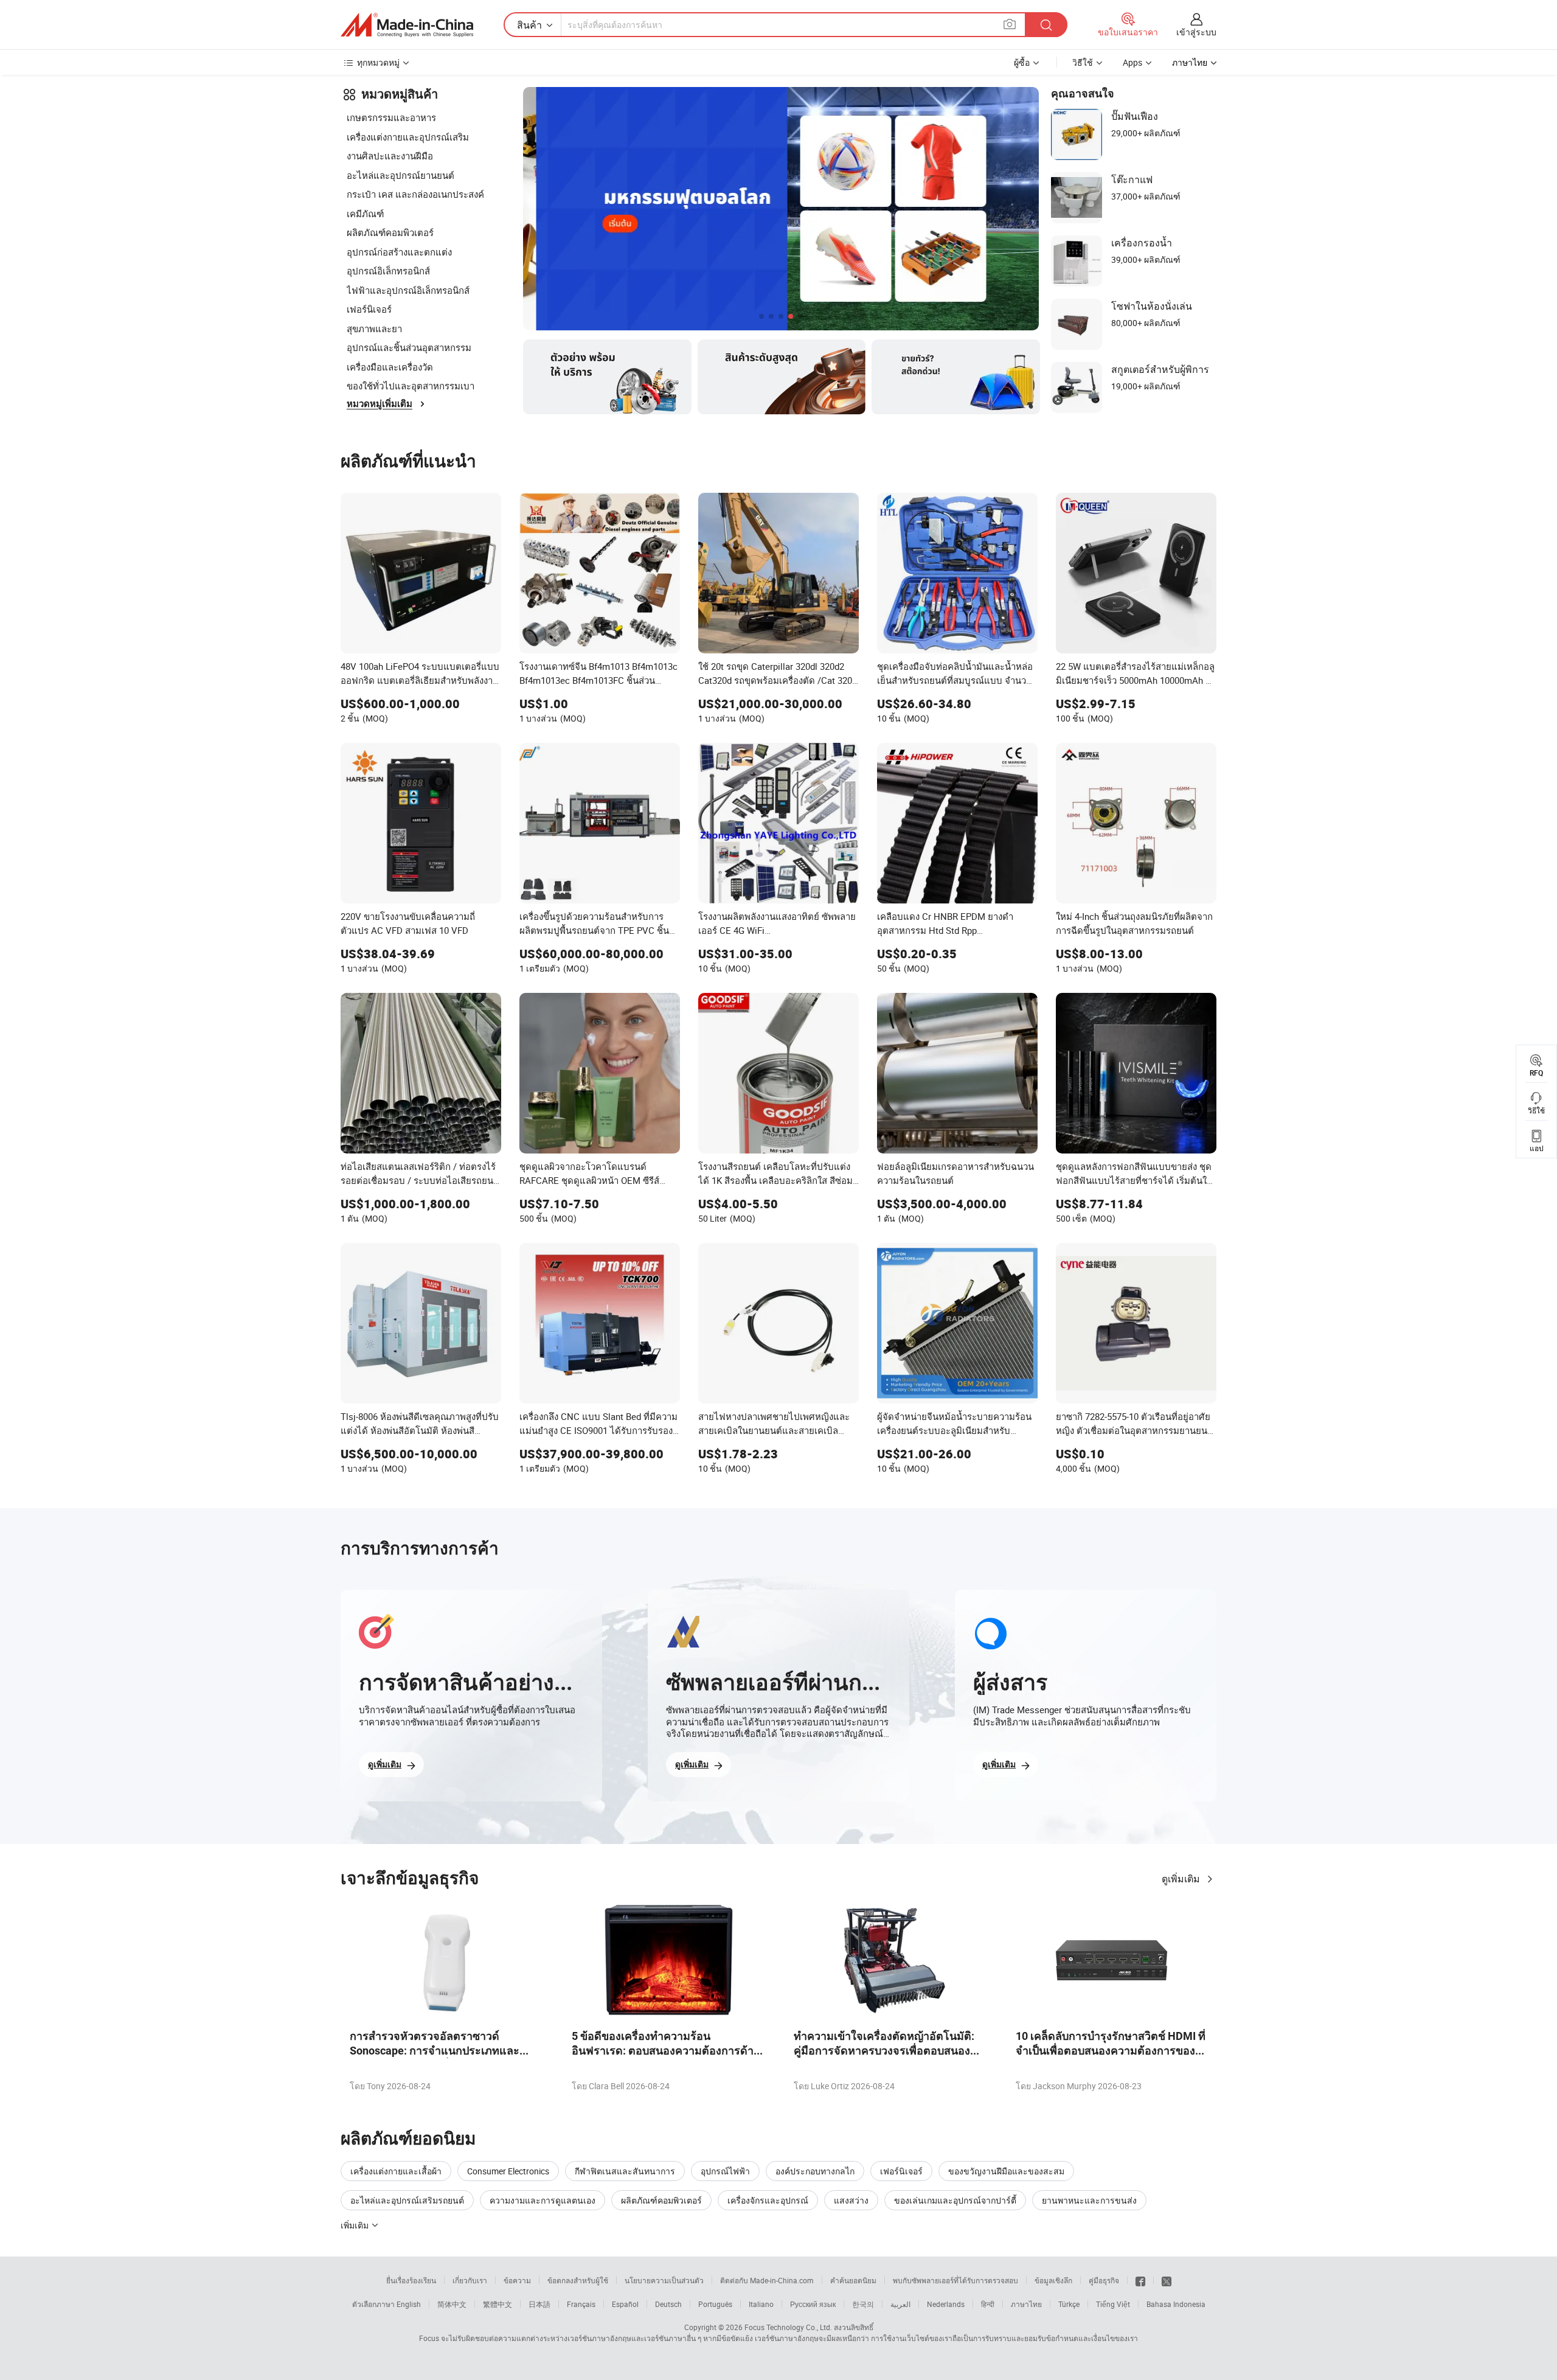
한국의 (863, 2304)
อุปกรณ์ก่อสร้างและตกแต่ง (399, 252)
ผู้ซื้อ (1022, 62)
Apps (1132, 62)
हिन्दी (988, 2304)
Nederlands (946, 2304)
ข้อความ (517, 2280)
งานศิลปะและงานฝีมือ (390, 156)
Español (625, 2304)
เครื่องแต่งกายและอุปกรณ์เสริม (408, 137)
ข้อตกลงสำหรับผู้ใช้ (578, 2280)
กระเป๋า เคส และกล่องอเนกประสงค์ (415, 194)
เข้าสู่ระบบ (1196, 32)
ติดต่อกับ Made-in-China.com (767, 2280)
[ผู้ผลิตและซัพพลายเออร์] (407, 25)
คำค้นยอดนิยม (853, 2280)
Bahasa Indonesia (1176, 2304)
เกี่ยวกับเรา (470, 2280)
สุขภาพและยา (374, 329)
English (409, 2304)
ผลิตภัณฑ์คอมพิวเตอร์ (390, 232)
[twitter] (1167, 2280)
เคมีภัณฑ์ (365, 214)
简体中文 (452, 2304)
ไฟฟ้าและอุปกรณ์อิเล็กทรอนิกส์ (408, 290)
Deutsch (668, 2304)
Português (715, 2304)
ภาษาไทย (1026, 2304)
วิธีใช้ (1083, 62)
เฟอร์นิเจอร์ (369, 309)
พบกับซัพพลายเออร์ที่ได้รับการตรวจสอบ (955, 2280)
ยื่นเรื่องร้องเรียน (411, 2280)
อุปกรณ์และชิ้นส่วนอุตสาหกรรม (409, 347)
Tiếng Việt (1113, 2304)
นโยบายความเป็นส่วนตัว (664, 2280)
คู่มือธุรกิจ (1104, 2280)
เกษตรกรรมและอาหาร (391, 117)
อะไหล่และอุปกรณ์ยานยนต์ (401, 175)
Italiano (761, 2304)
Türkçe (1069, 2304)
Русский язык (813, 2304)
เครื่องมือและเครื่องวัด (390, 367)
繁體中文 (498, 2304)
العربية (900, 2304)
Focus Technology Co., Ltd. (788, 2327)
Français (581, 2304)
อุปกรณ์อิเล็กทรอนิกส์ (388, 271)
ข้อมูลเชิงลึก (1053, 2280)
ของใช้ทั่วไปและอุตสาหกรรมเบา (411, 386)
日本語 (539, 2304)
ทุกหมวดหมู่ (378, 62)
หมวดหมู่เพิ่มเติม (380, 404)
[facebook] (1140, 2280)
